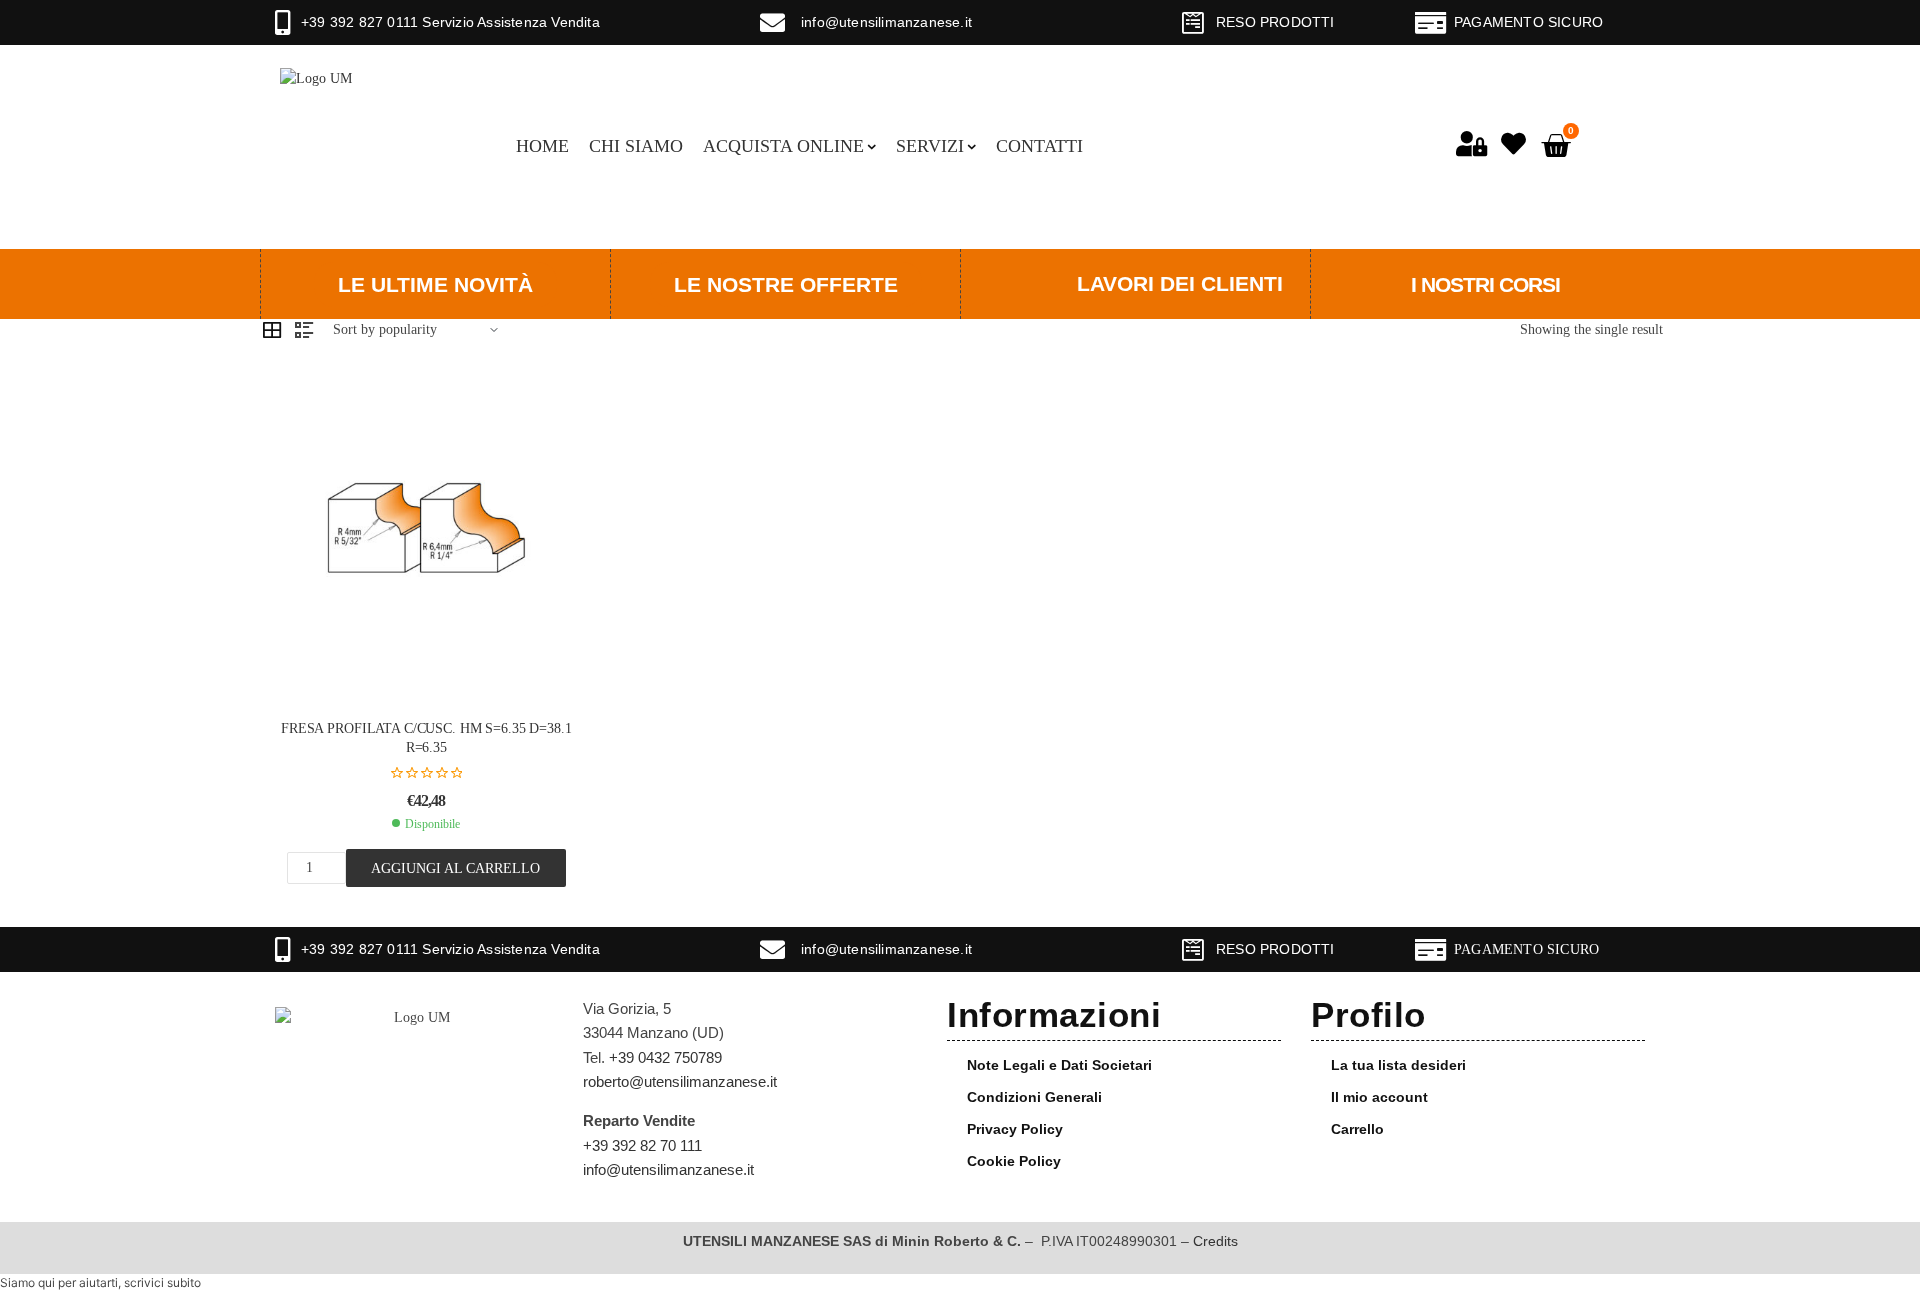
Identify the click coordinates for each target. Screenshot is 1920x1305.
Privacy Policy (1015, 1129)
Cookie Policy (1014, 1161)
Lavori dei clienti (1180, 283)
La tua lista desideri (1398, 1065)
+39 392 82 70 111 (642, 1145)
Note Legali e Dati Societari (1059, 1065)
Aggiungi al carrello (455, 868)
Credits (1215, 1241)
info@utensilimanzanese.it (886, 22)
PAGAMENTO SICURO (1528, 22)
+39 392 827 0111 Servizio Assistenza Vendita (450, 22)
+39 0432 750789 (665, 1057)
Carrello (1357, 1129)
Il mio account (1379, 1097)
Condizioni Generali (1034, 1097)
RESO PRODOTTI (1275, 22)
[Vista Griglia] (272, 330)
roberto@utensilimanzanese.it (680, 1081)
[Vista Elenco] (304, 330)
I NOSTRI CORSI (1485, 284)
